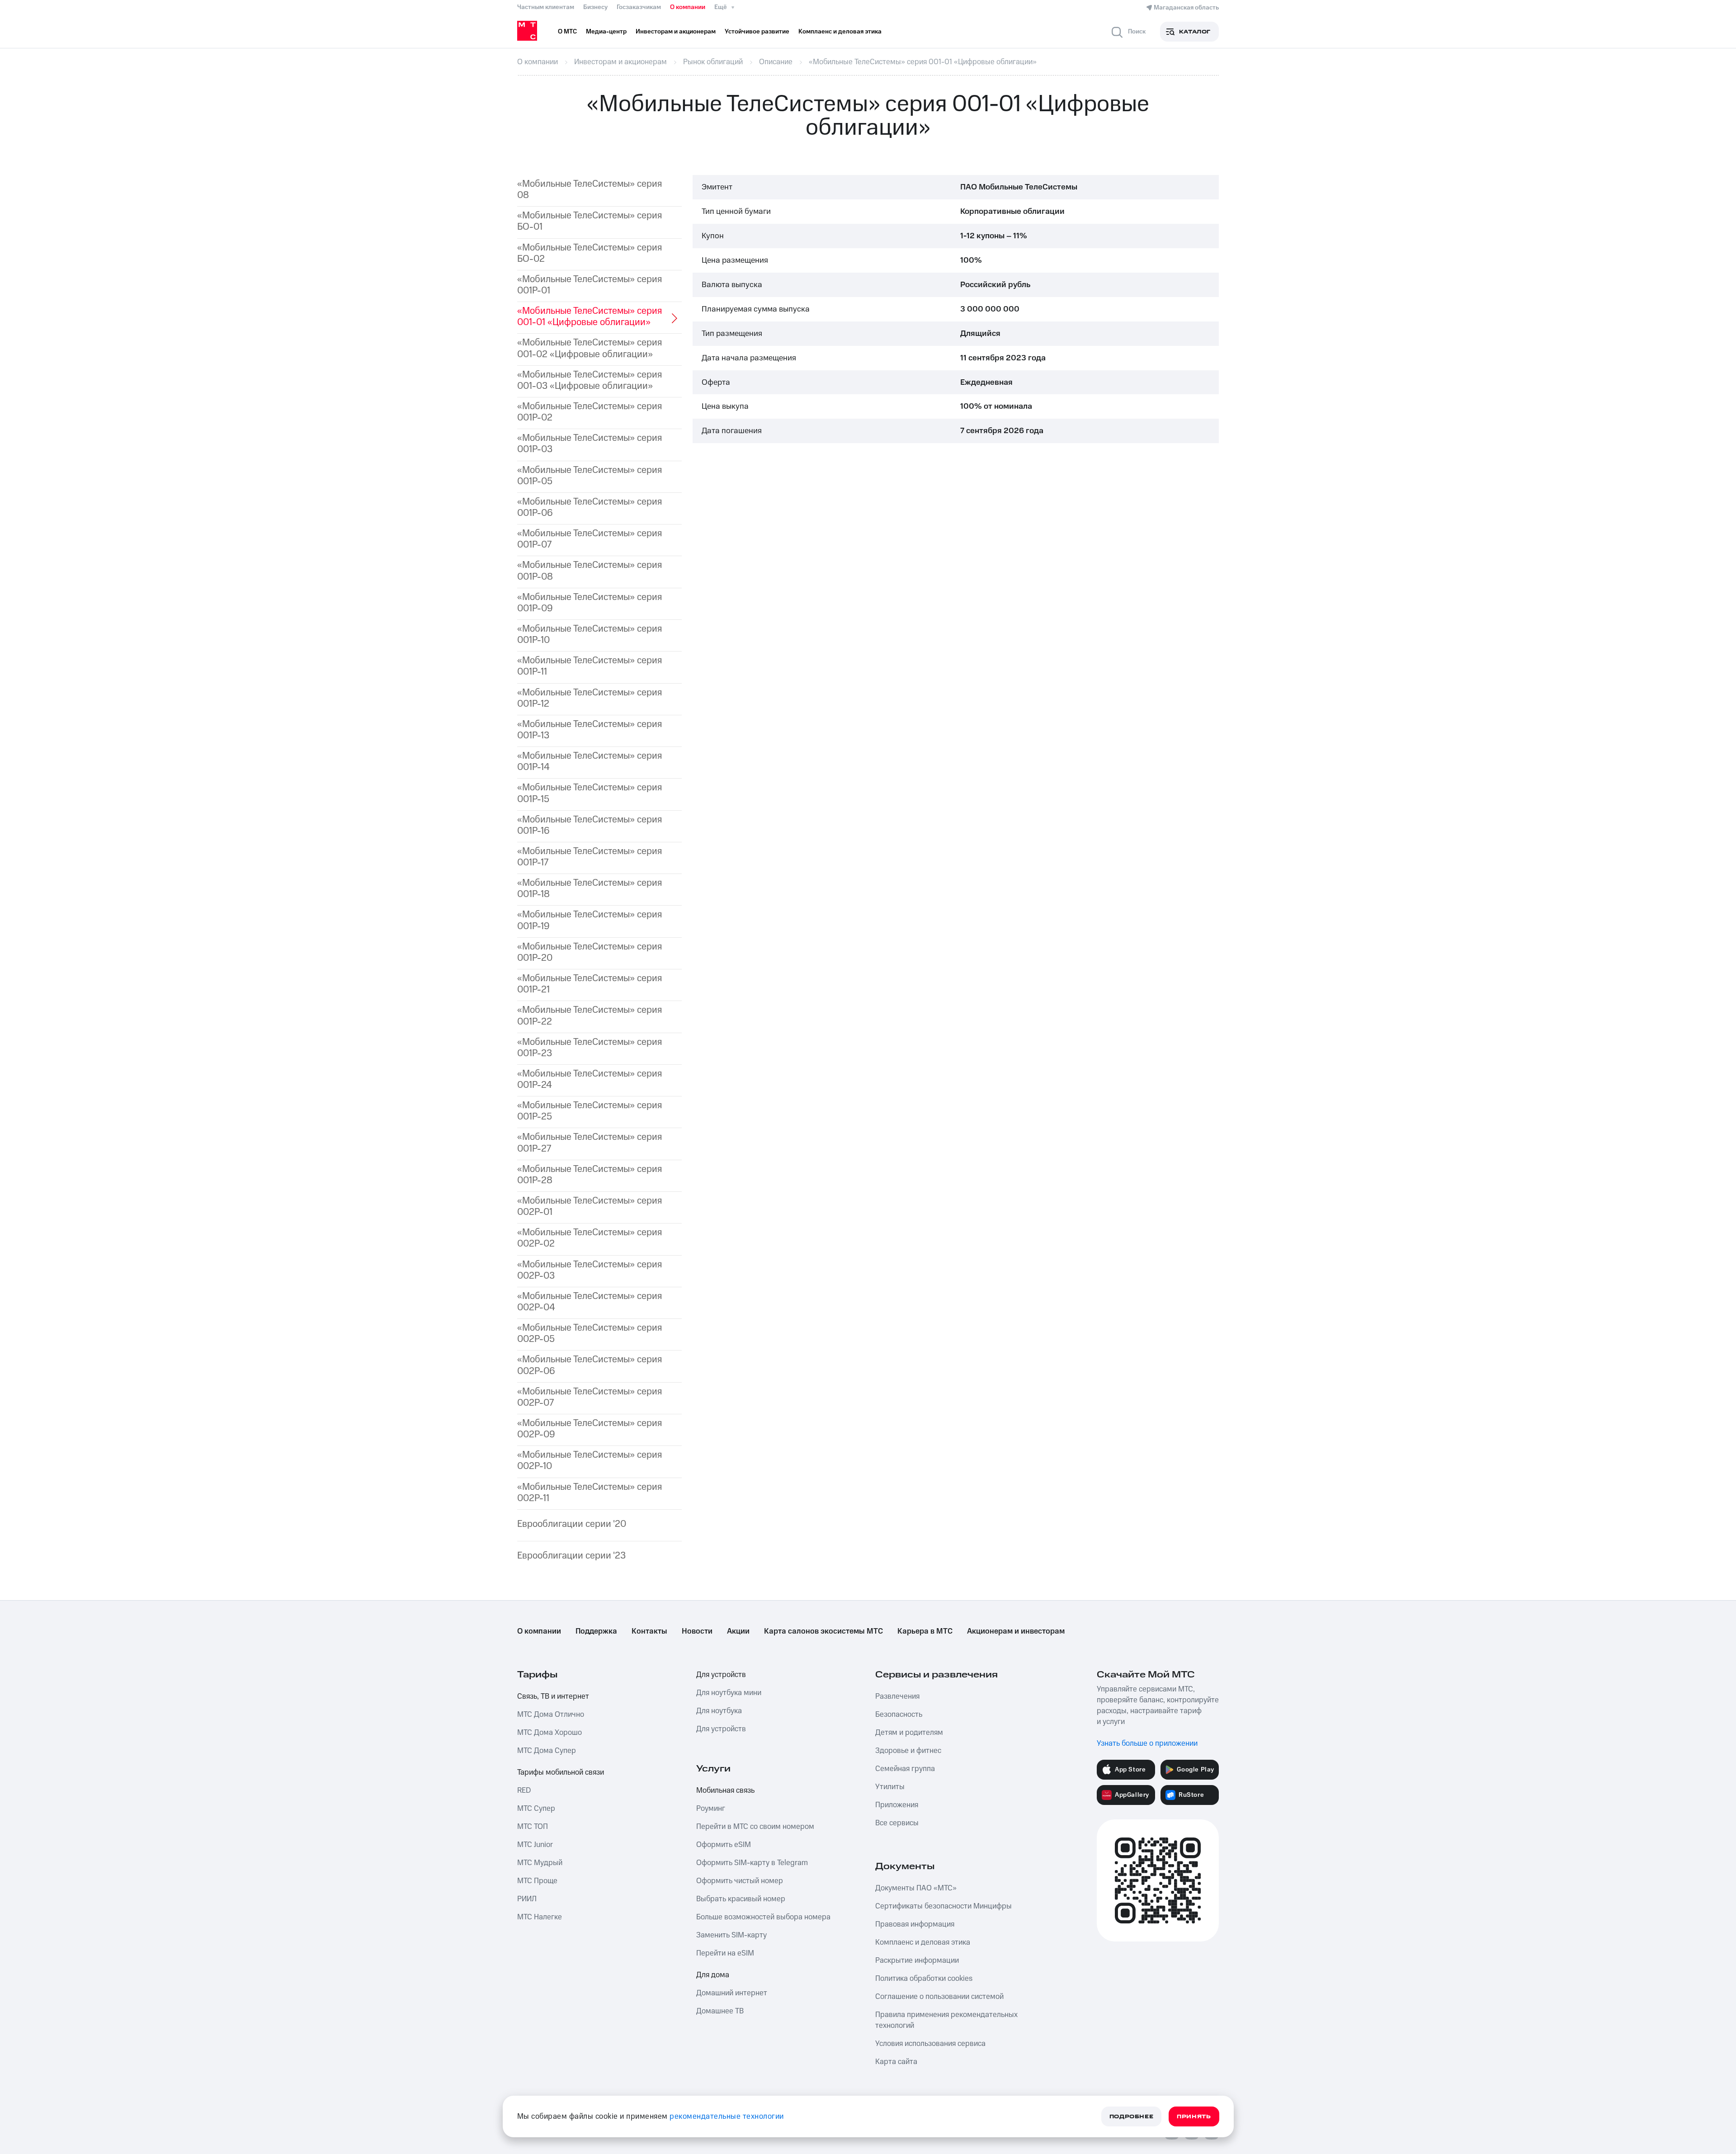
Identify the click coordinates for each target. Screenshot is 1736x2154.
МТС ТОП (533, 1827)
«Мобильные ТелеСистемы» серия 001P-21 (590, 984)
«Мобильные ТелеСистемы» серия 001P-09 (590, 603)
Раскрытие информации (917, 1960)
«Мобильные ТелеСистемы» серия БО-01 (590, 221)
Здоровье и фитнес (908, 1751)
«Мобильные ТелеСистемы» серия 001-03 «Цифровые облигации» (590, 380)
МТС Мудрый (540, 1863)
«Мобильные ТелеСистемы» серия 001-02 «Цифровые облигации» (590, 348)
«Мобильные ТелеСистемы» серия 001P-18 (590, 888)
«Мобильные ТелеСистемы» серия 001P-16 (590, 825)
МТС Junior (535, 1845)
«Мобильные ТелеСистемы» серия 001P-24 (590, 1079)
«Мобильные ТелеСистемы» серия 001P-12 (590, 698)
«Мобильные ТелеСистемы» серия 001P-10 (590, 634)
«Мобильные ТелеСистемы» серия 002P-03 (590, 1270)
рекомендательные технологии (727, 2116)
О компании (688, 7)
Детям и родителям (909, 1733)
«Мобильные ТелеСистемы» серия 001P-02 (590, 412)
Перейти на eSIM (725, 1953)
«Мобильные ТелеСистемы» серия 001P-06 (590, 507)
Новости (697, 1631)
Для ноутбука (719, 1711)
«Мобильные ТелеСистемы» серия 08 (590, 189)
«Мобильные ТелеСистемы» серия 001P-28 (590, 1175)
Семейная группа (905, 1769)
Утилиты (890, 1787)
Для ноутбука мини (729, 1693)
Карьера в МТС (925, 1631)
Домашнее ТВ (720, 2011)
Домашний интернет (732, 1993)
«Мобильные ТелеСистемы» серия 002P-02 (590, 1238)
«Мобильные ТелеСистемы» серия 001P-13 (590, 730)
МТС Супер (536, 1809)
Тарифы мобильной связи (561, 1772)
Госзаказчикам (639, 7)
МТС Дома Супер (547, 1751)
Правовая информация (915, 1924)
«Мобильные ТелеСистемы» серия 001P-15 (590, 793)
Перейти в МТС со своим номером (755, 1827)
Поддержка (596, 1631)
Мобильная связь (725, 1790)
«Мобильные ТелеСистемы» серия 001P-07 (590, 539)
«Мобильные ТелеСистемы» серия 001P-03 (590, 444)
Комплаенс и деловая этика (923, 1942)
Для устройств (721, 1675)
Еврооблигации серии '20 (572, 1524)
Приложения (897, 1805)
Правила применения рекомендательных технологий (946, 2020)
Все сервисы (897, 1823)
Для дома (713, 1975)
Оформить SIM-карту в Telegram (752, 1863)
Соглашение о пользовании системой (939, 1997)
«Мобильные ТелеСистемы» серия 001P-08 (590, 571)
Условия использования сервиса (930, 2044)
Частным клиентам (546, 7)
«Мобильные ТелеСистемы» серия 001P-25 (590, 1111)
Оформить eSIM (724, 1845)
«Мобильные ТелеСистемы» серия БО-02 (590, 253)
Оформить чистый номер (740, 1881)
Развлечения (897, 1696)
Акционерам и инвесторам (1016, 1631)
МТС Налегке (540, 1917)
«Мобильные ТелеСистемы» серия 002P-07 (590, 1397)
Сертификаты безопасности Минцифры (943, 1906)
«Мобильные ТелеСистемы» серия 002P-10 (590, 1460)
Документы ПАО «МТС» (916, 1888)
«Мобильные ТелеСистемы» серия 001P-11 (590, 666)
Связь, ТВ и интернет (553, 1696)
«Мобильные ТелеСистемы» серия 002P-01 (590, 1206)
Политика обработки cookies (924, 1979)
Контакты (649, 1631)
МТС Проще (537, 1881)
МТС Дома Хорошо (550, 1733)
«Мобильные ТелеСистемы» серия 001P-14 (590, 761)
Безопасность (899, 1715)
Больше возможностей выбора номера (763, 1917)
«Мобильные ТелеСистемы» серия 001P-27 (590, 1143)
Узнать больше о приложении (1147, 1743)
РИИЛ (527, 1899)
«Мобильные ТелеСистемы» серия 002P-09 (590, 1429)
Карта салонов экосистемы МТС (823, 1631)
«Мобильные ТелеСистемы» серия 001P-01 (590, 285)
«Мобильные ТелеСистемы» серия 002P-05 (590, 1333)
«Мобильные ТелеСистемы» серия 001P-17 (590, 857)
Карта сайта (896, 2062)
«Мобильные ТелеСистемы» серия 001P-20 (590, 952)
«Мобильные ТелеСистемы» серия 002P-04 (590, 1302)
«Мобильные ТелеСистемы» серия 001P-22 (590, 1016)
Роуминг (711, 1809)
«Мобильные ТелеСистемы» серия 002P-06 (590, 1365)
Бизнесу (595, 7)
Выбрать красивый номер (741, 1899)
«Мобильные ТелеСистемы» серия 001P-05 (590, 476)
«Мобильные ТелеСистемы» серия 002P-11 (590, 1493)
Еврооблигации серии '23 (571, 1556)
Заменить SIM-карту (731, 1935)
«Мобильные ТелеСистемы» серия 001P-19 (590, 920)
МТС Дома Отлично (551, 1715)
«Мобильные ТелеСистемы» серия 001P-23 (590, 1048)
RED (524, 1790)
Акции (738, 1631)
